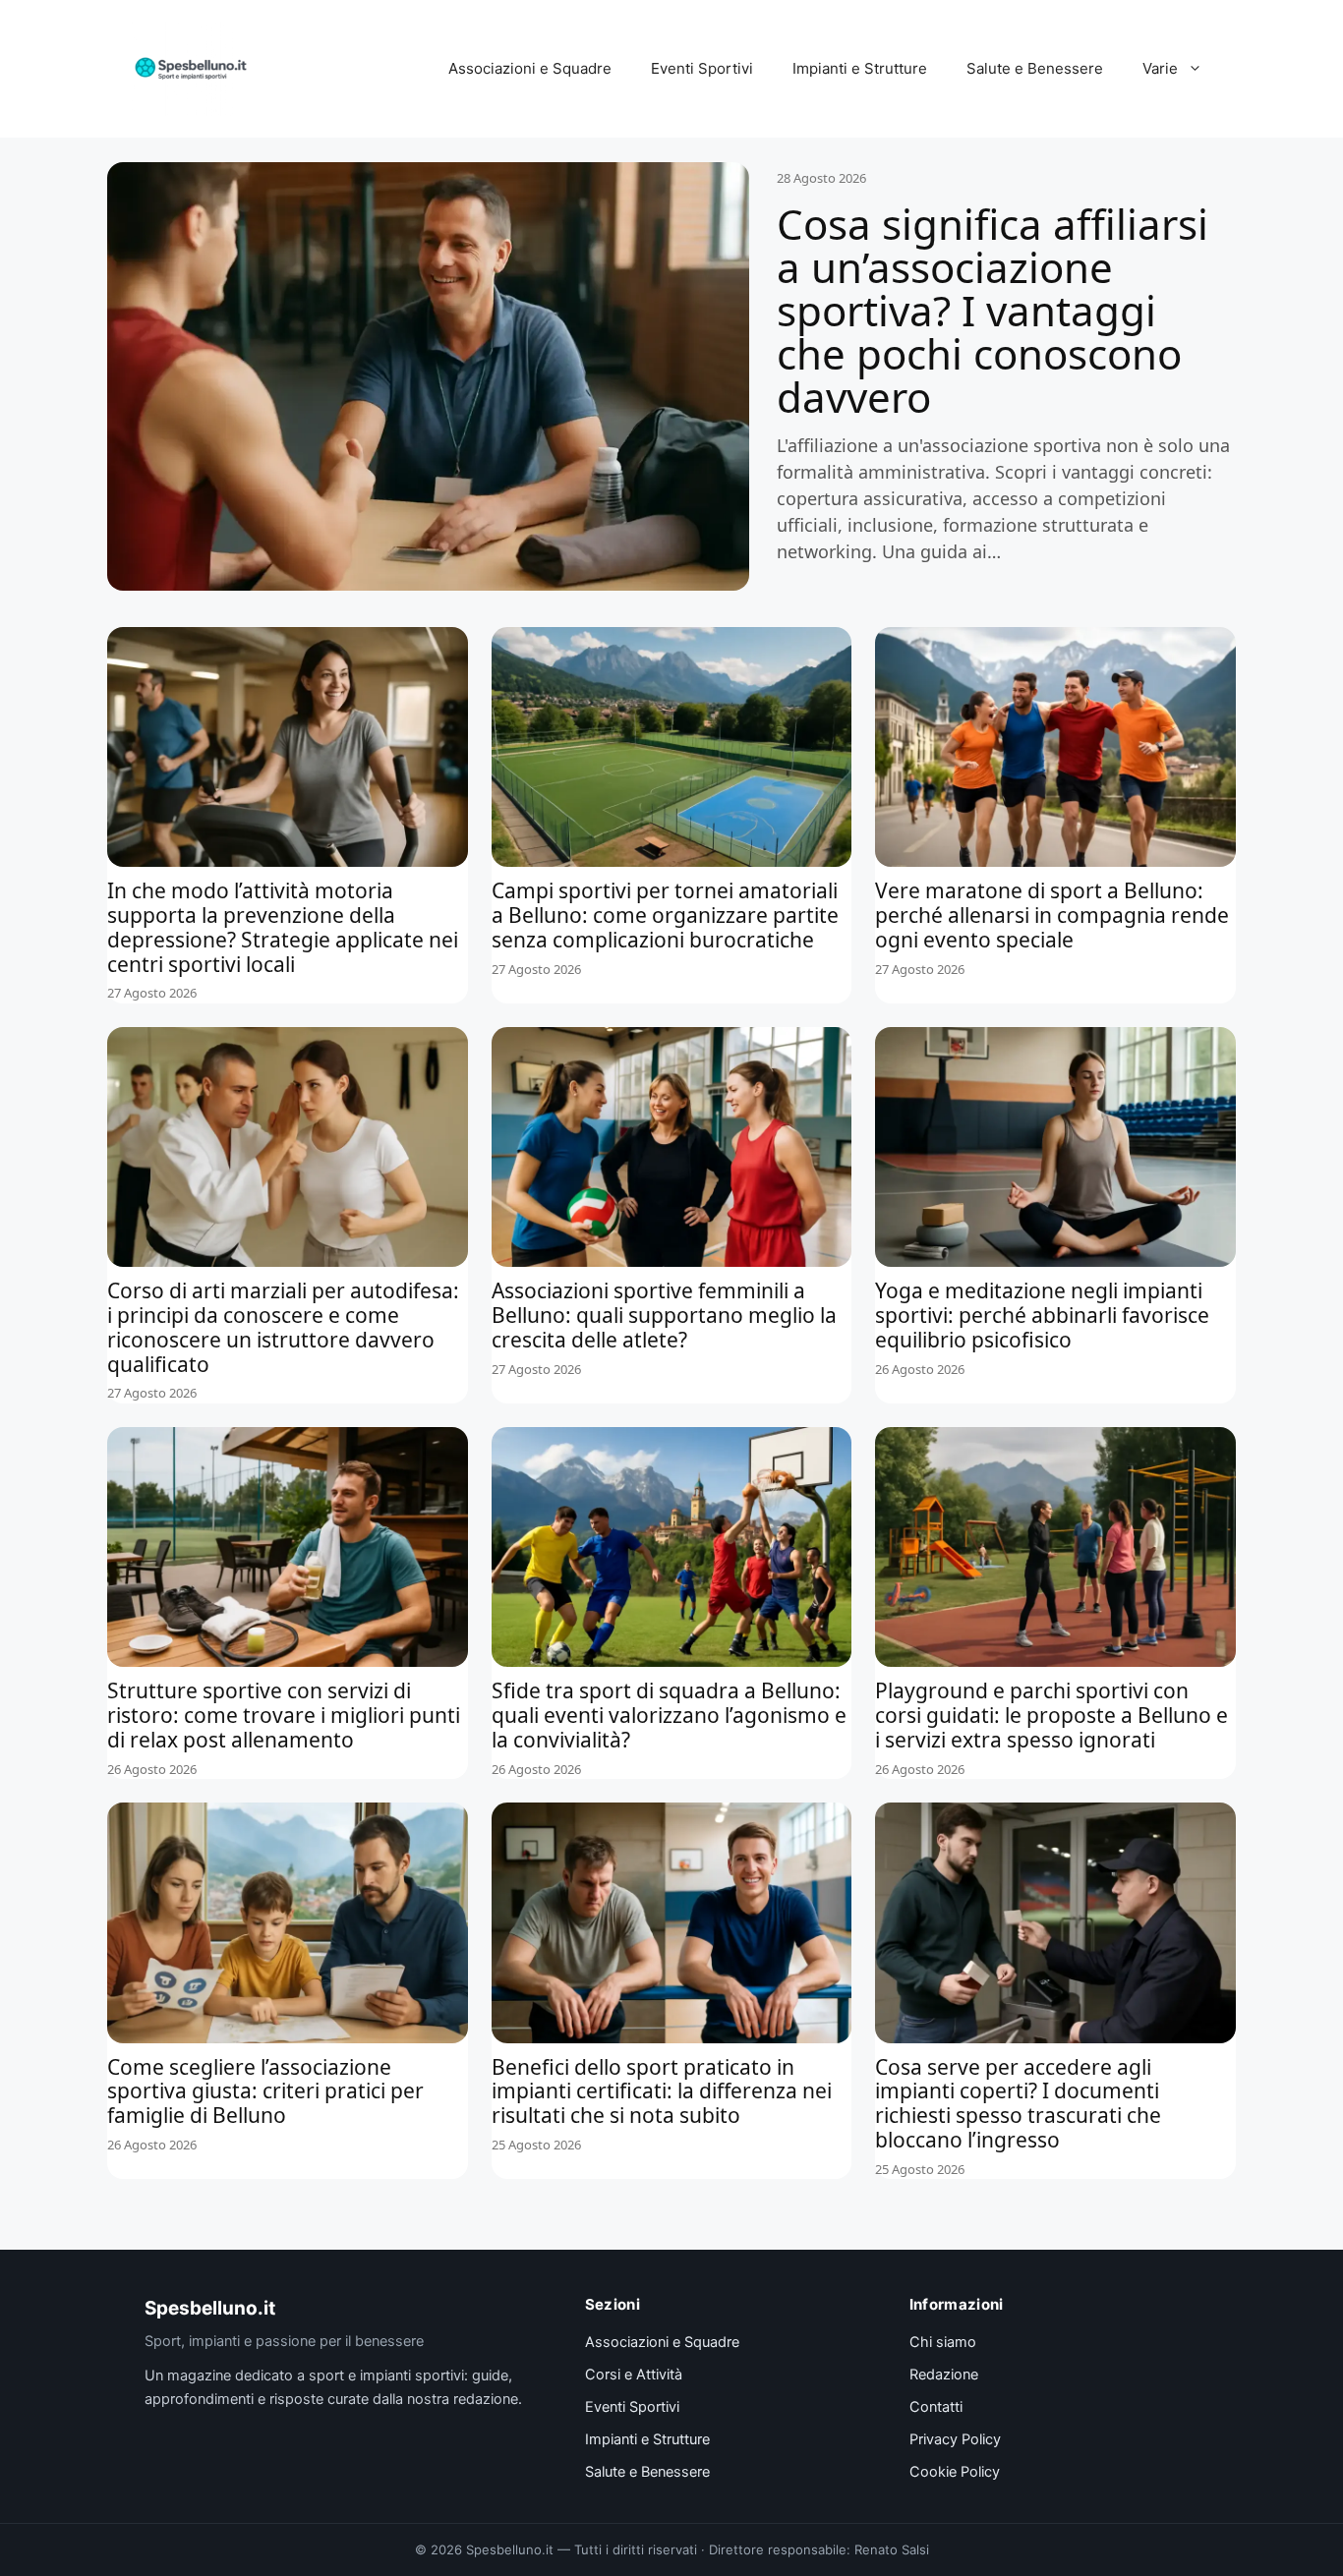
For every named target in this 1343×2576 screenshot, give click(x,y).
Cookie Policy (955, 2472)
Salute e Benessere (1035, 68)
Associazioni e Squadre (530, 68)
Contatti (936, 2407)
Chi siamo (943, 2342)
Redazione (944, 2375)
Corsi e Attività (634, 2375)
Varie (1160, 68)
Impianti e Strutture (860, 68)
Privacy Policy (955, 2439)
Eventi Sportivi (702, 68)
